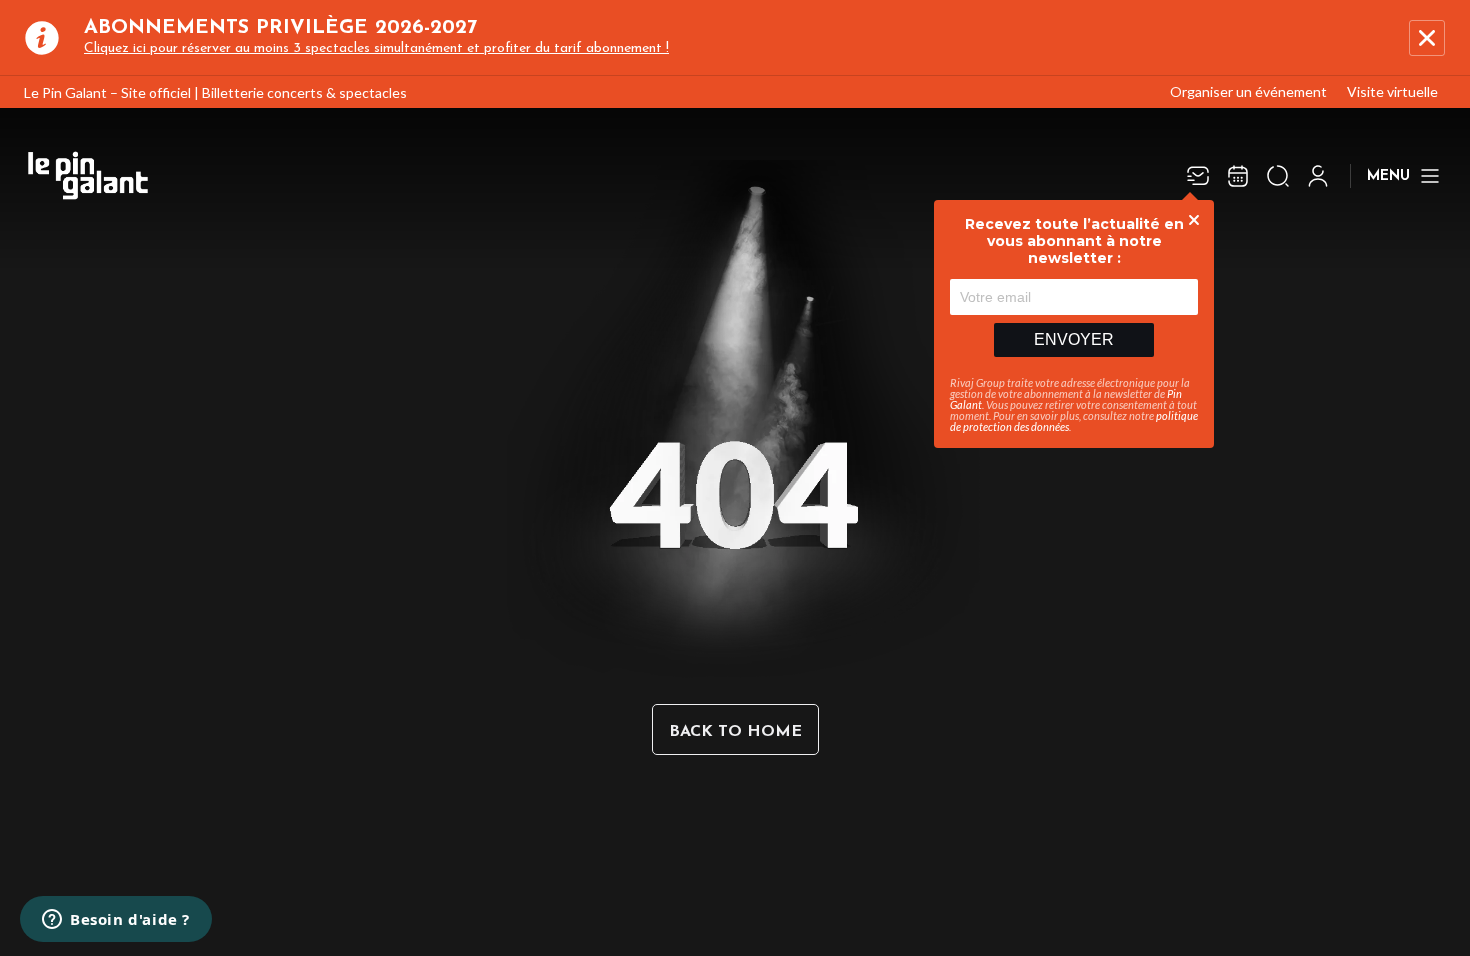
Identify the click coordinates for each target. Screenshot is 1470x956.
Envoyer (1074, 339)
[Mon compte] (1318, 176)
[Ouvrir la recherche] (1278, 176)
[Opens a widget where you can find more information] (116, 921)
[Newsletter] (1198, 176)
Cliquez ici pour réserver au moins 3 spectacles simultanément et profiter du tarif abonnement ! (376, 48)
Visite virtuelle (1392, 91)
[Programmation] (1238, 176)
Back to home (735, 732)
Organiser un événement (1248, 91)
